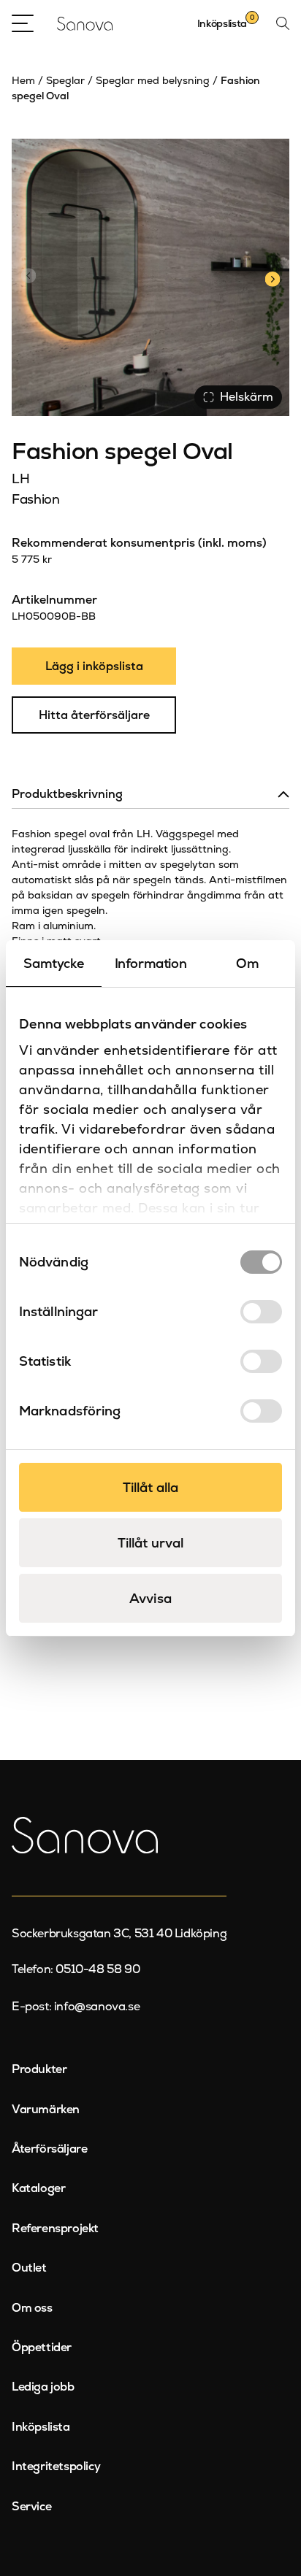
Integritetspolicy (56, 2466)
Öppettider (42, 2347)
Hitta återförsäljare (94, 715)
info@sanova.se (97, 2006)
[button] (272, 277)
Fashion (35, 499)
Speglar (65, 80)
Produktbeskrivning (67, 794)
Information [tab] (151, 963)
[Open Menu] (23, 23)
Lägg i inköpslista (94, 666)
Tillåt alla (150, 1487)
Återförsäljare (49, 2149)
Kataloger (38, 2188)
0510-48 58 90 (98, 1969)
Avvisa (150, 1598)
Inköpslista (41, 2427)
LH (20, 478)
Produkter (39, 2069)
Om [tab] (247, 963)
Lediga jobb (43, 2387)
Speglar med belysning (153, 80)
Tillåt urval (150, 1543)
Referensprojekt (55, 2228)
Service (31, 2506)
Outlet (29, 2268)
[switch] (261, 1312)
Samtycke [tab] (53, 963)
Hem (23, 80)
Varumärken (46, 2109)
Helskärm (247, 397)
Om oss (32, 2308)
